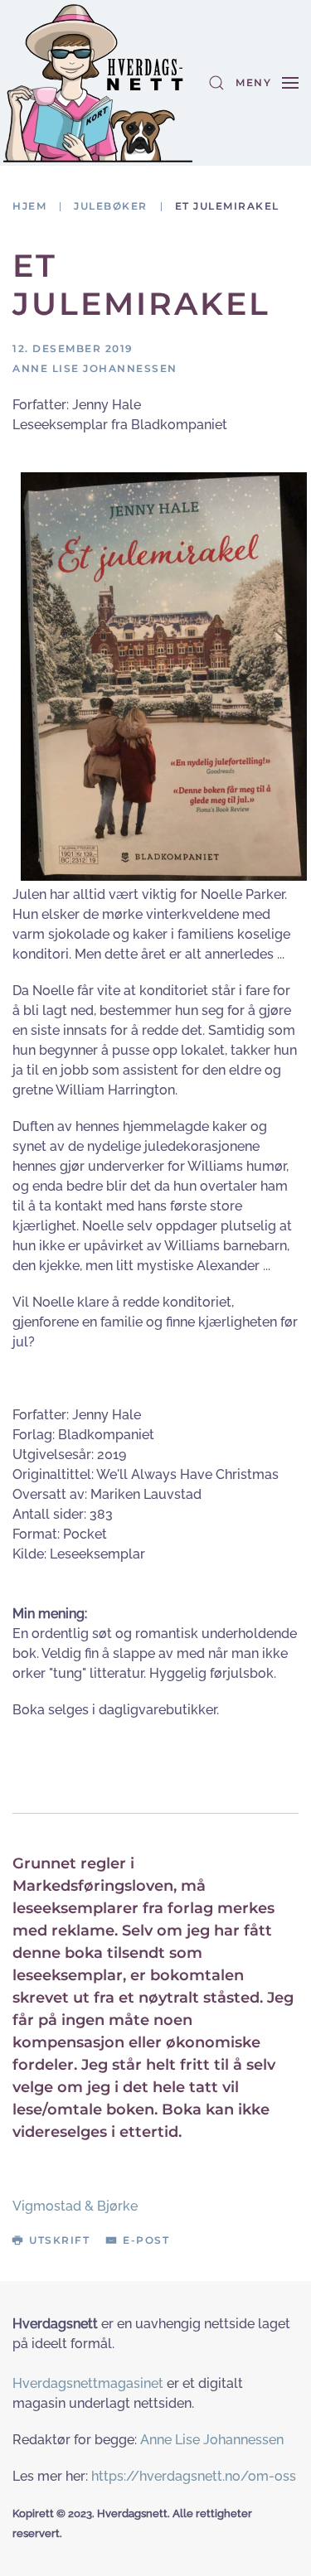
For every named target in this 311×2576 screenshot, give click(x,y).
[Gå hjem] (98, 83)
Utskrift (59, 2240)
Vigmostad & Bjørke (75, 2206)
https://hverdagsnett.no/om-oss (194, 2476)
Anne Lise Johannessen (212, 2440)
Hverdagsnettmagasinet (88, 2383)
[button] (216, 83)
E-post (146, 2240)
